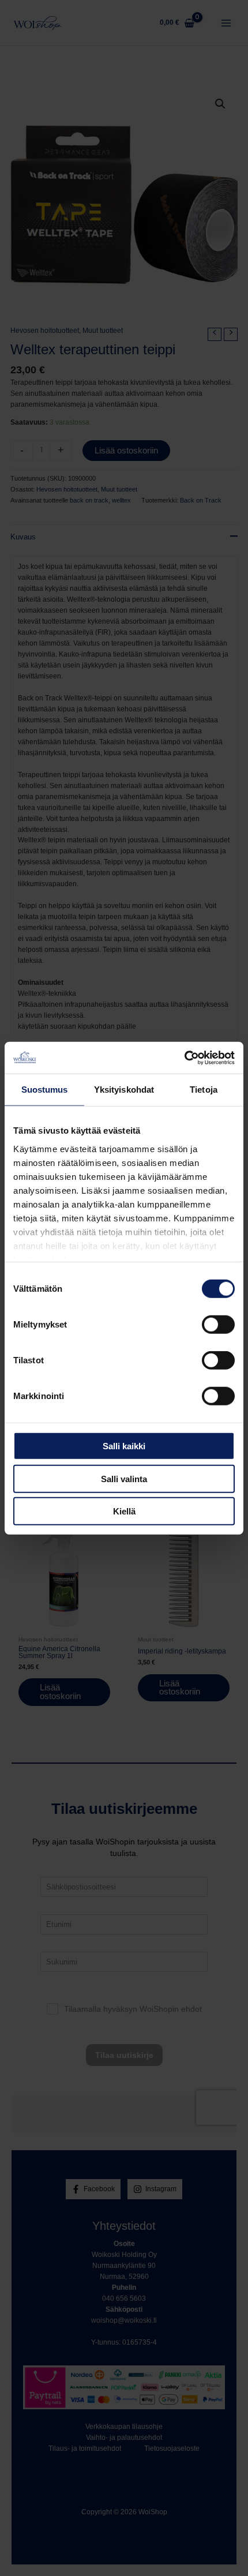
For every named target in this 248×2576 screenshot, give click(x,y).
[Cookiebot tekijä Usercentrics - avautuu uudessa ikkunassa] (184, 1058)
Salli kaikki (124, 1446)
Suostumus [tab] (45, 1090)
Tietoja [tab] (204, 1090)
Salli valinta (124, 1478)
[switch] (218, 1325)
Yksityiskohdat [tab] (124, 1090)
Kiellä (124, 1511)
